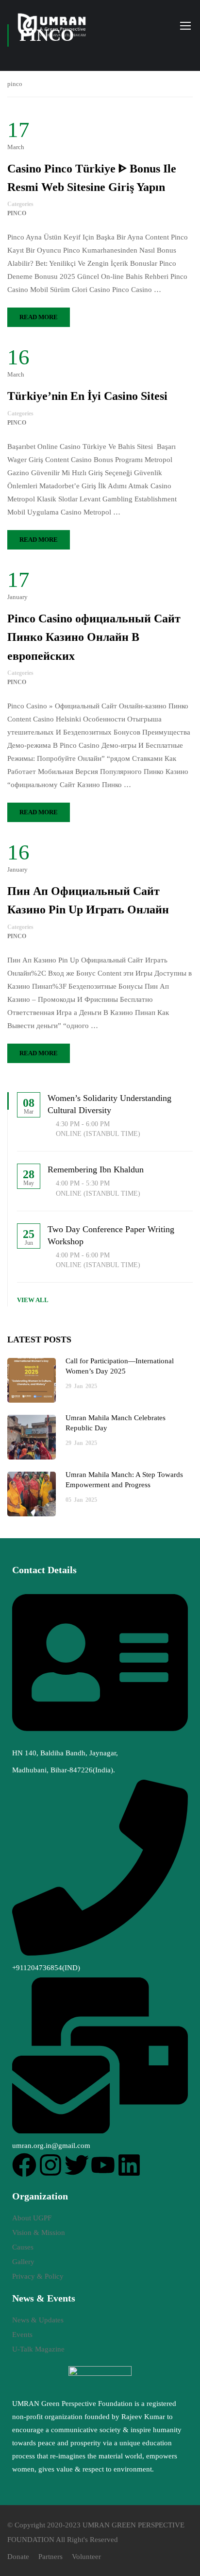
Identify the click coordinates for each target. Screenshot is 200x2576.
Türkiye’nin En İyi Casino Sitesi (87, 396)
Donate (18, 2557)
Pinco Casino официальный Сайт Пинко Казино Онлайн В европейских (94, 637)
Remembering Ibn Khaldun (96, 1169)
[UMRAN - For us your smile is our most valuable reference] (53, 25)
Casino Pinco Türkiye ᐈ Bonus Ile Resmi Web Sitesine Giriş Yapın (92, 178)
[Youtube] (103, 2165)
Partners (50, 2557)
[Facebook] (24, 2165)
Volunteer (86, 2557)
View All (33, 1300)
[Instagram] (50, 2165)
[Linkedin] (129, 2165)
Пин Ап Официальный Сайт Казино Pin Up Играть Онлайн (88, 900)
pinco (17, 213)
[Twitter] (77, 2165)
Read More (39, 317)
